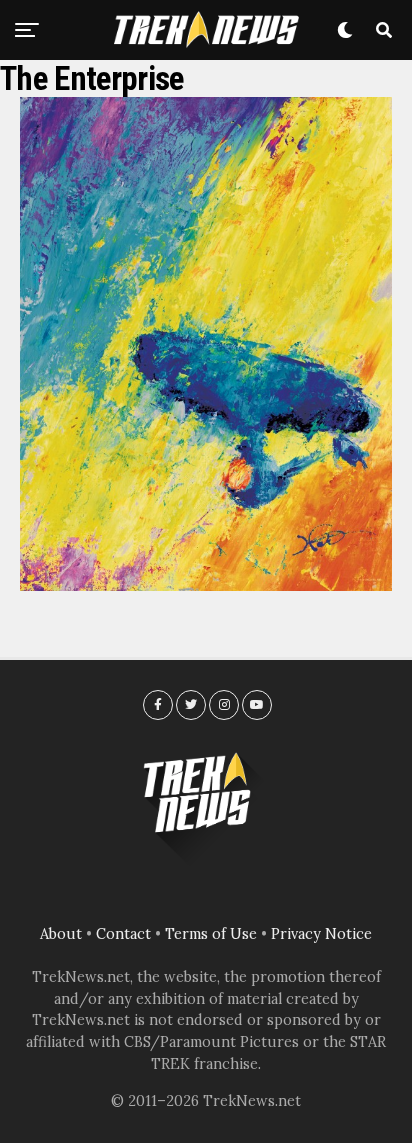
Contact (123, 934)
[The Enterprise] (206, 585)
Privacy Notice (321, 934)
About (61, 934)
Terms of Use (211, 934)
